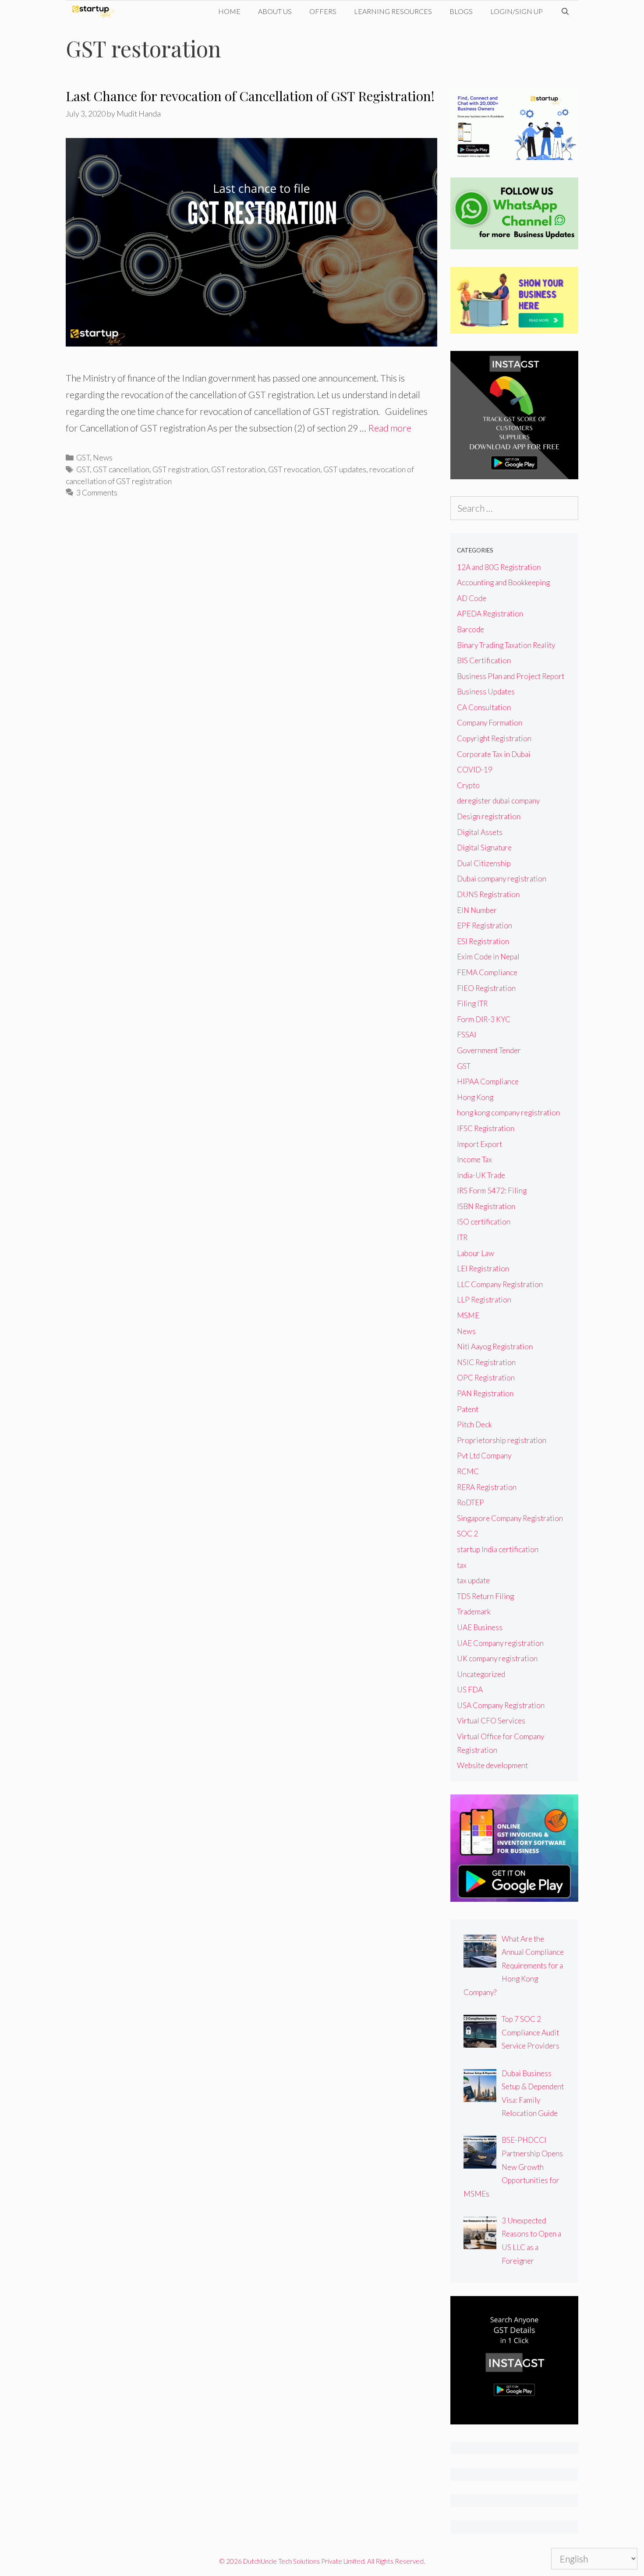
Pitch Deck (474, 1424)
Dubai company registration (502, 879)
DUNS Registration (488, 894)
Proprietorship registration (502, 1440)
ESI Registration (483, 941)
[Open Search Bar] (565, 11)
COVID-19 (475, 770)
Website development (492, 1765)
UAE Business (480, 1627)
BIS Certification (484, 660)
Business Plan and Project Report (511, 676)
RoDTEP (471, 1502)
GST (83, 457)
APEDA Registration (490, 614)
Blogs (461, 11)
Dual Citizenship (484, 863)
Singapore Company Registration (510, 1518)
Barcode (471, 629)
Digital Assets (480, 832)
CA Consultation (484, 707)
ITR (462, 1237)
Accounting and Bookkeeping (503, 582)
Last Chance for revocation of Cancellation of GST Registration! (250, 96)
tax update (473, 1580)
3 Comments (97, 492)
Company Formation (490, 723)
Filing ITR (472, 1003)
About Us (275, 11)
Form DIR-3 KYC (484, 1019)
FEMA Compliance (487, 972)
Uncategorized (481, 1674)
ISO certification (484, 1222)
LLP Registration (484, 1300)
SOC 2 (467, 1534)
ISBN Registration (486, 1206)
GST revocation (294, 469)
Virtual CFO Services (491, 1721)
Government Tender (489, 1050)
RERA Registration (487, 1487)
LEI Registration (483, 1269)
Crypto (468, 785)
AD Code (472, 598)
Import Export (479, 1144)
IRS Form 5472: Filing (492, 1191)
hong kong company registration (508, 1113)
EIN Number (477, 910)
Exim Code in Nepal (488, 957)
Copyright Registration (494, 738)
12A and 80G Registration (499, 567)
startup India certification (498, 1549)
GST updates (345, 469)
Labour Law (476, 1253)
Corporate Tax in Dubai (494, 754)
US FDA (470, 1690)
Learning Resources (393, 11)
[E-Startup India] (95, 11)
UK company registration (497, 1658)
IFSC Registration (486, 1128)
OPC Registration (486, 1378)
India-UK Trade (481, 1175)
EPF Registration (485, 925)
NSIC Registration (486, 1362)
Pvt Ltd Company (484, 1456)
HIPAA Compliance (488, 1081)
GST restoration (238, 469)
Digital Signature (484, 847)
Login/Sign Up (517, 11)
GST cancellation (121, 469)
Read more (390, 428)
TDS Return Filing (485, 1596)
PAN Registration (485, 1393)
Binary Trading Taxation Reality (506, 645)
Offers (323, 11)
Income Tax (474, 1159)
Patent (468, 1409)
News (103, 457)
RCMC (468, 1471)
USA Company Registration (501, 1705)
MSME (468, 1315)
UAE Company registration (500, 1643)
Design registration (489, 816)
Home (229, 11)
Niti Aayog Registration (495, 1346)
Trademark (474, 1612)
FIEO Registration (486, 988)
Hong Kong (475, 1097)
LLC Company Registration (500, 1284)
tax (462, 1565)
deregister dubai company (498, 801)
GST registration (180, 469)
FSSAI (467, 1035)
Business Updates (486, 692)
